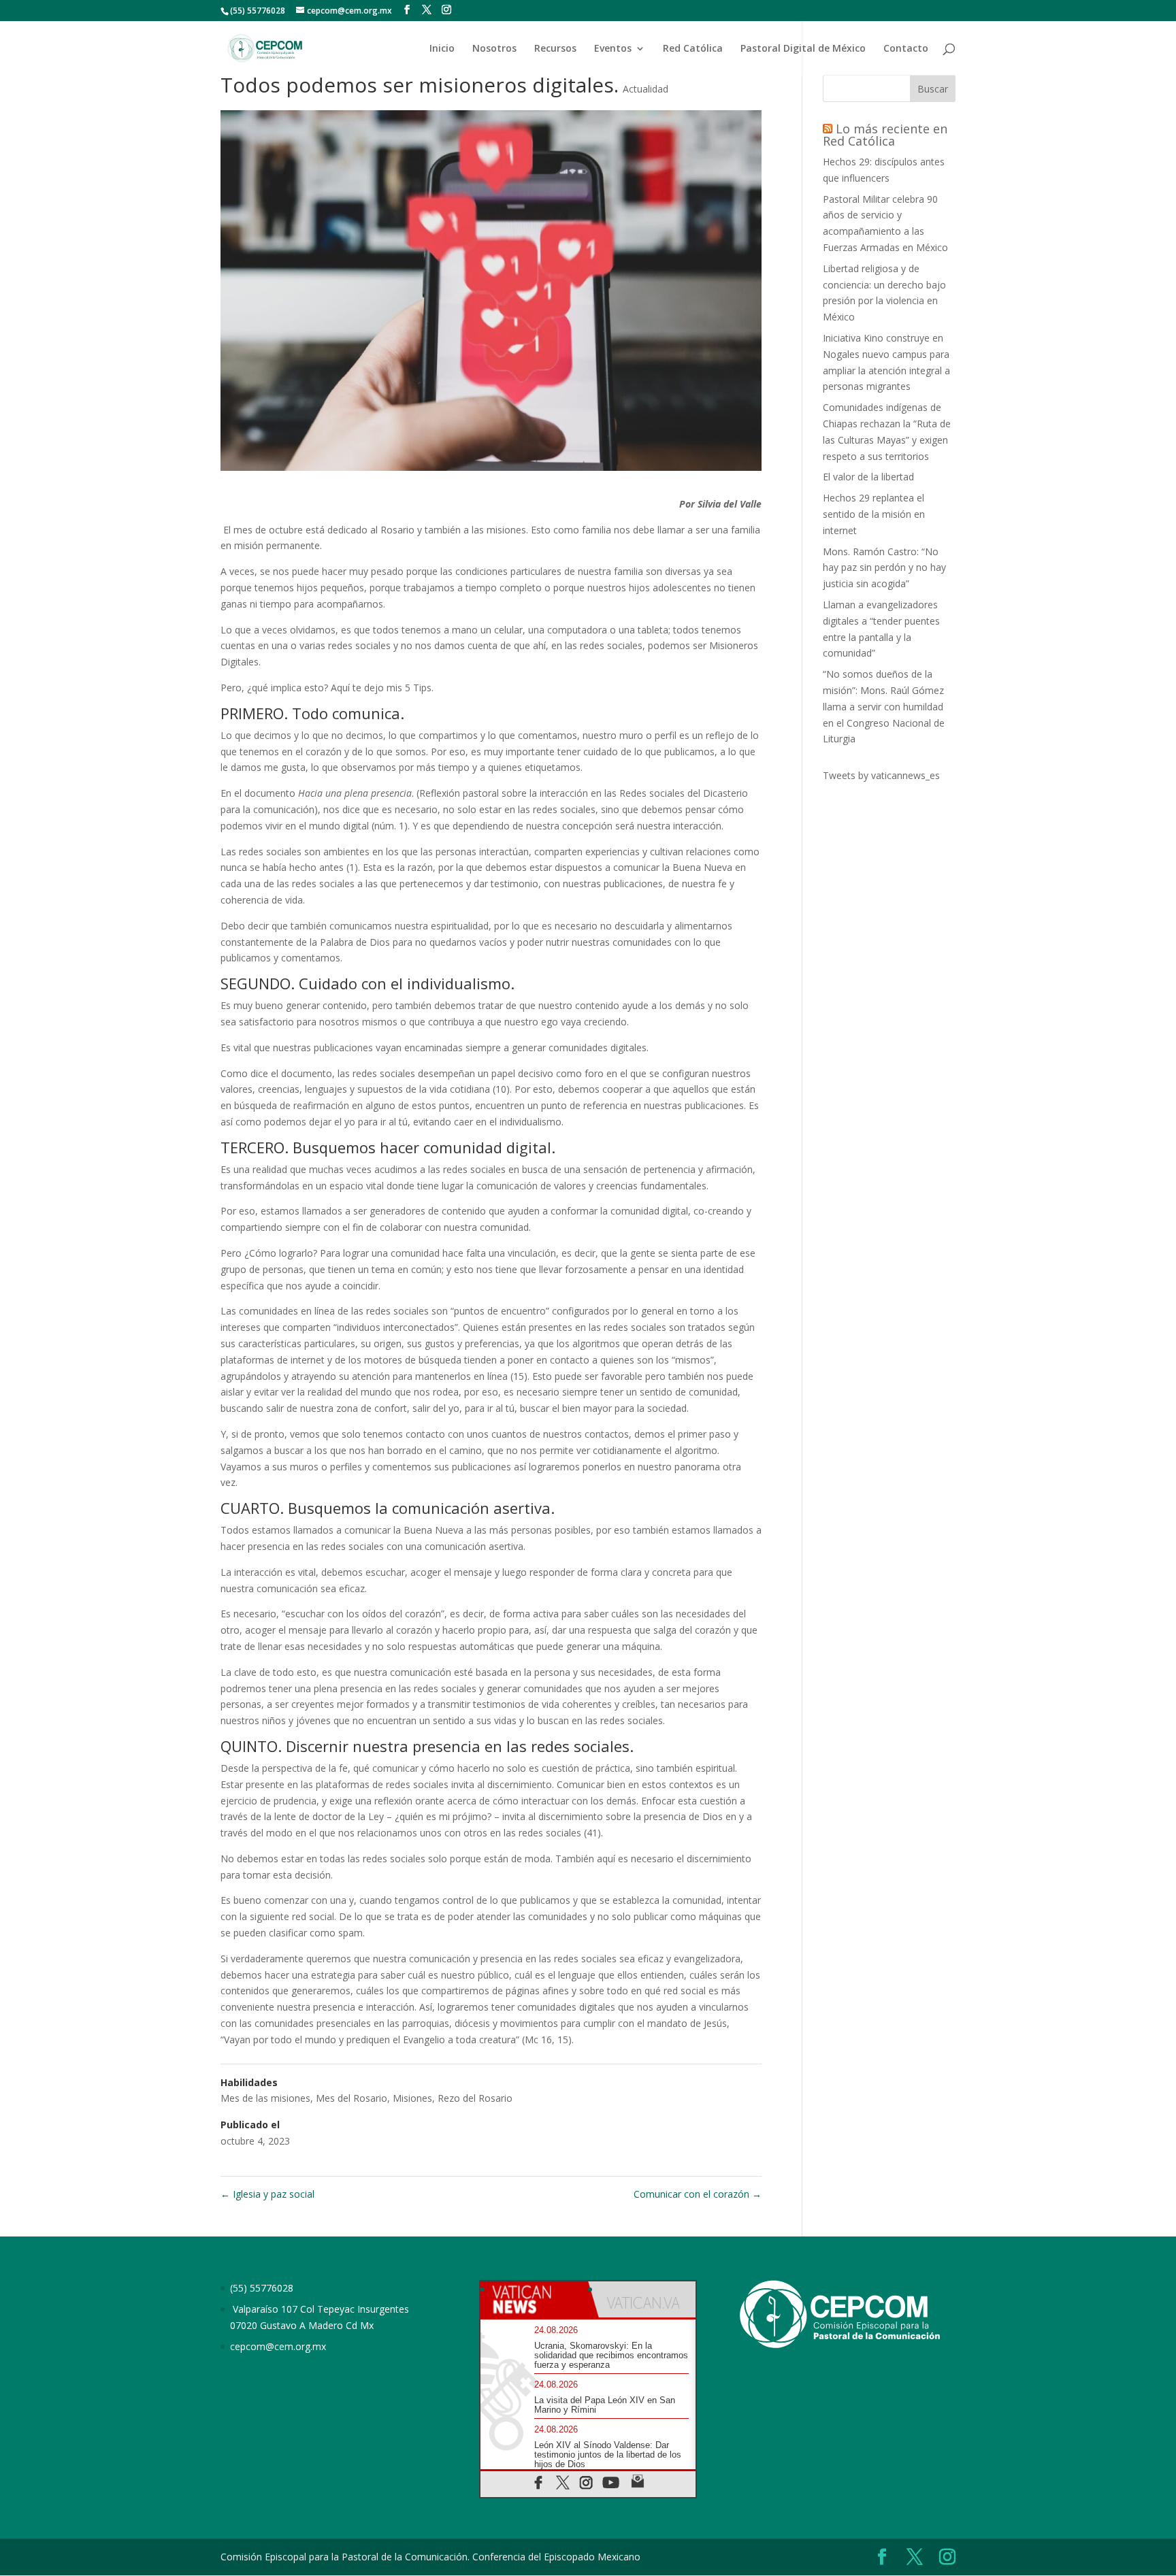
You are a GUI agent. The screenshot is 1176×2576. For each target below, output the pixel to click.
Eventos (613, 49)
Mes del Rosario (352, 2098)
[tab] (534, 2299)
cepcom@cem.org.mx (278, 2346)
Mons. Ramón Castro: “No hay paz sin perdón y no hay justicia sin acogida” (884, 568)
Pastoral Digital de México (803, 49)
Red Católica (693, 49)
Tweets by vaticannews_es (881, 775)
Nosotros (494, 49)
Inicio (442, 49)
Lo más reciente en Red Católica (885, 135)
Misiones (412, 2098)
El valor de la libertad (868, 477)
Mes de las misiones (265, 2098)
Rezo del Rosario (475, 2098)
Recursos (555, 49)
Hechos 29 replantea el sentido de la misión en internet (874, 514)
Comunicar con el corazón (698, 2194)
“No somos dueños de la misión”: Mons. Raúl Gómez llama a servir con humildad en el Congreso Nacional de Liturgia (884, 706)
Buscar (933, 89)
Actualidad (646, 89)
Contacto (906, 49)
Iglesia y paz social (267, 2194)
